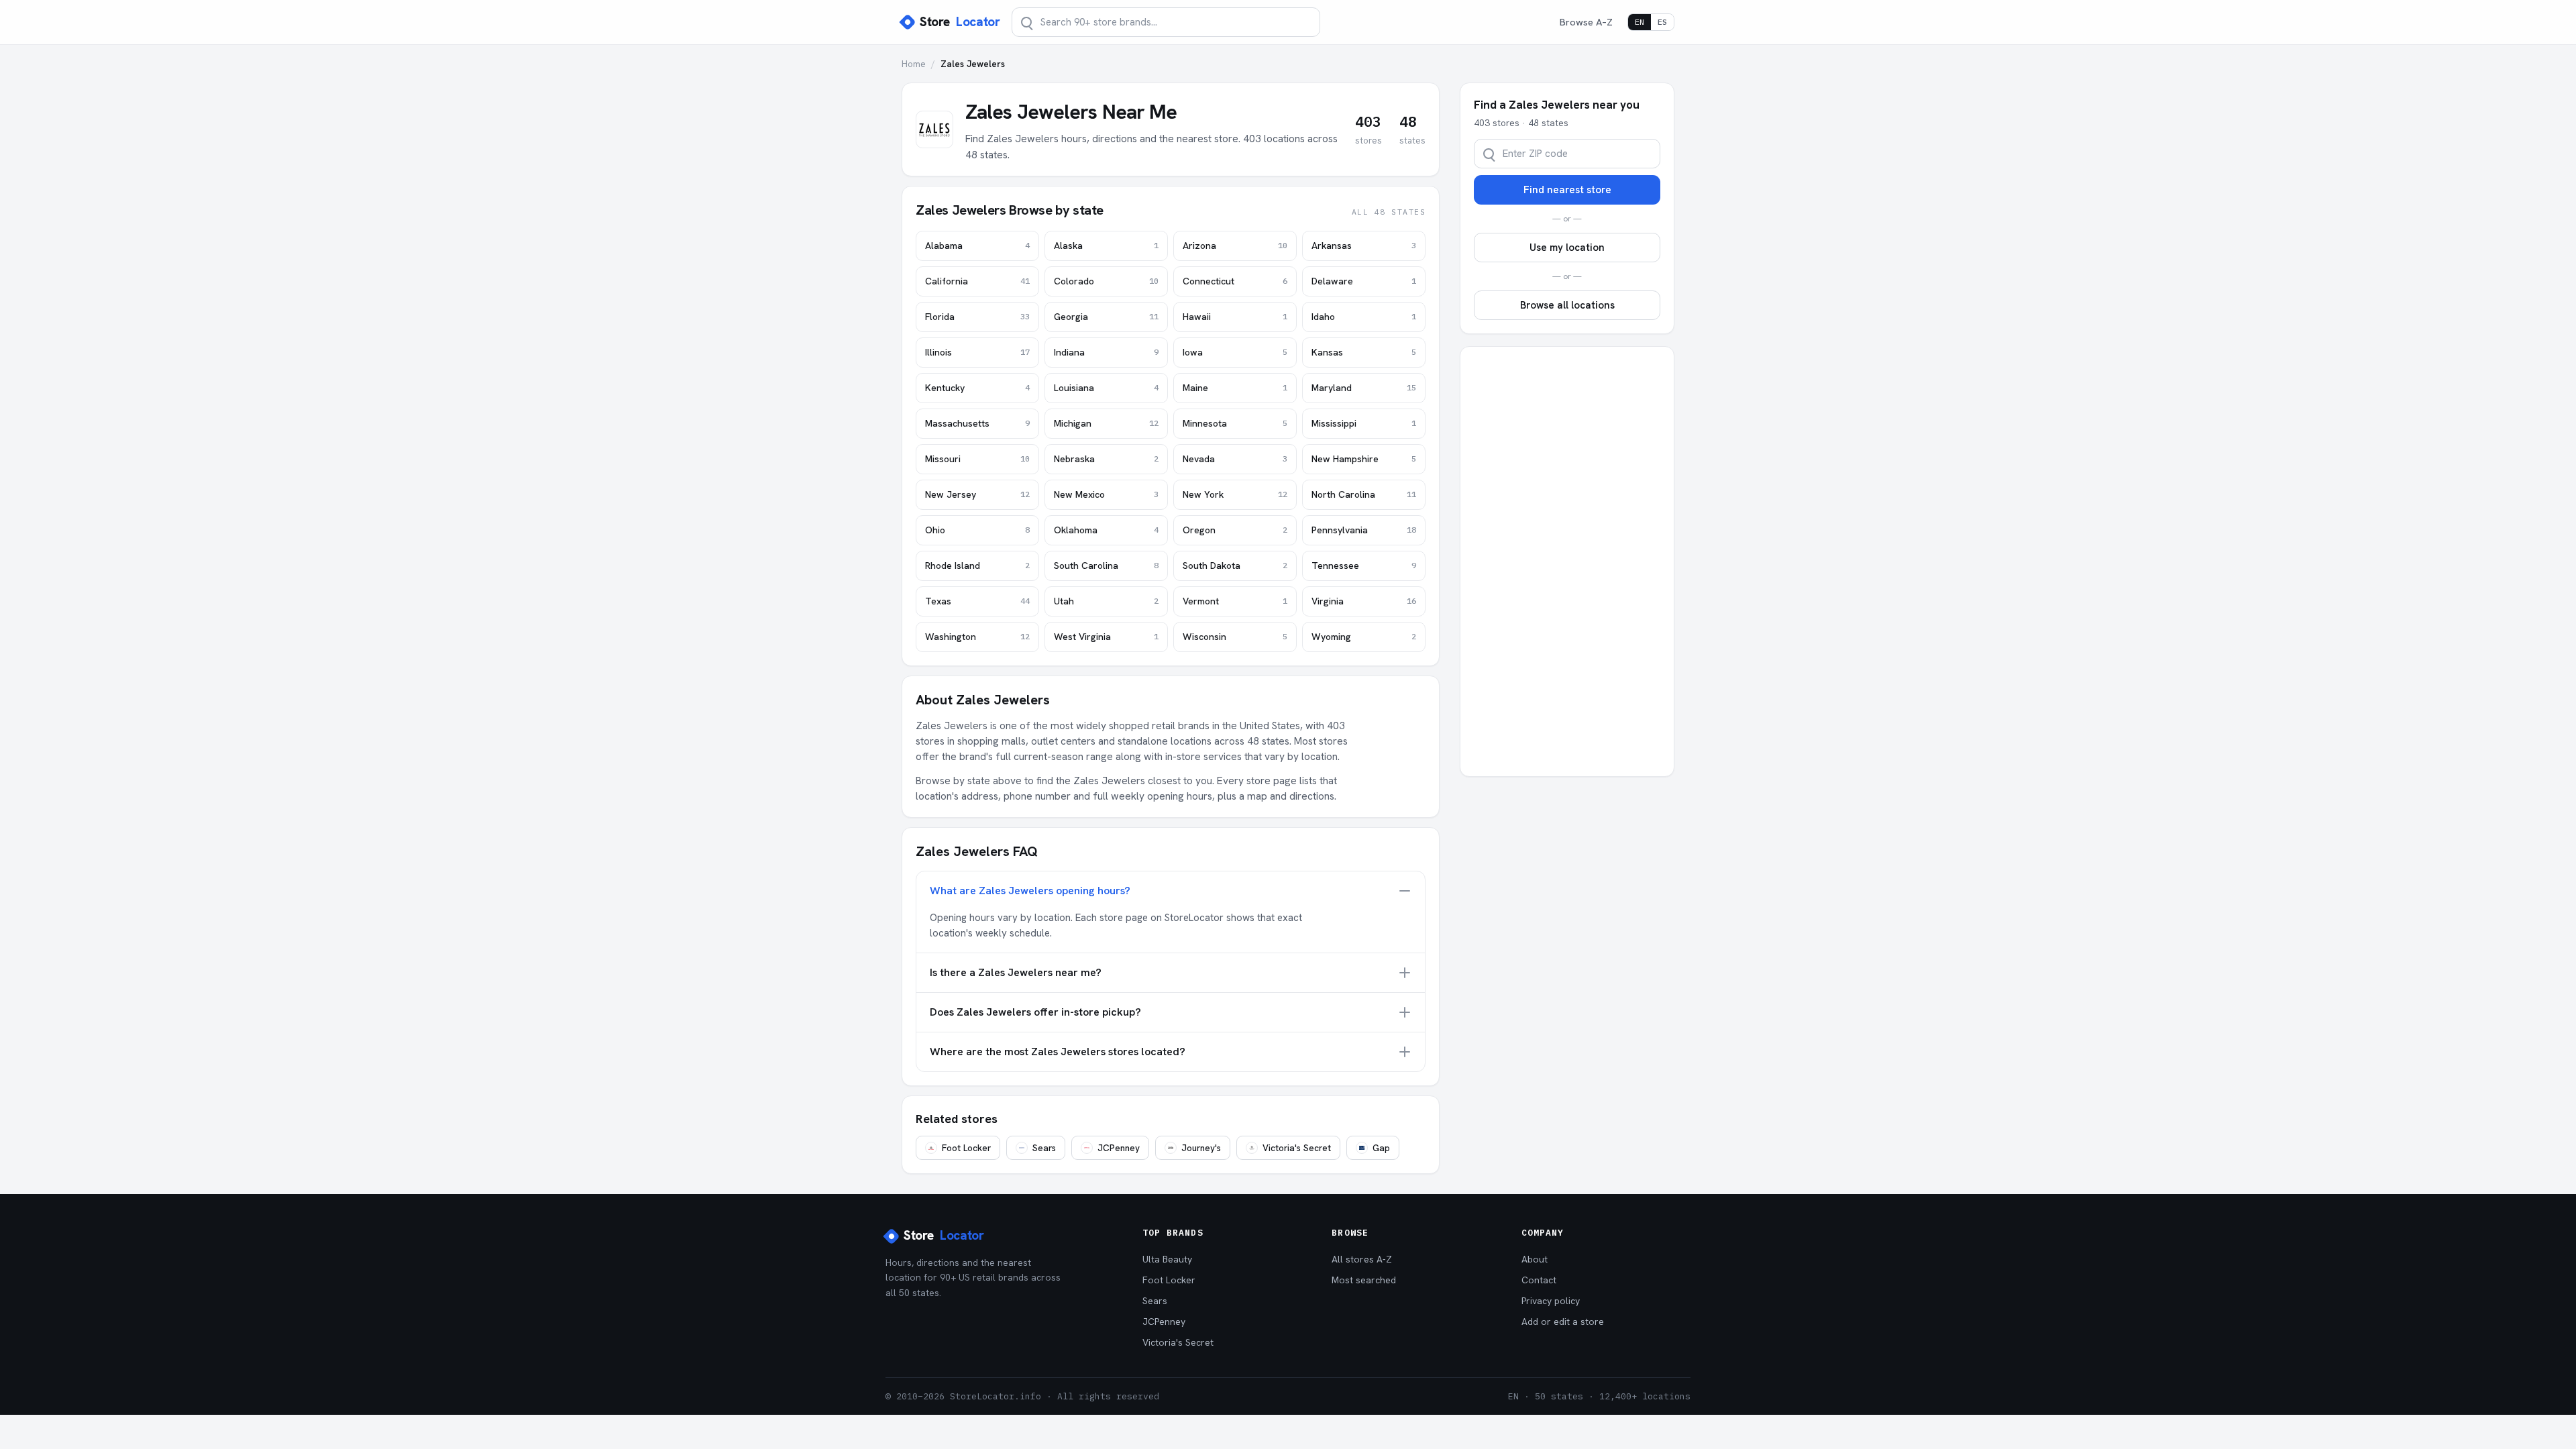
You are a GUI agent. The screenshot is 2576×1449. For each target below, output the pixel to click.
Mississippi (1364, 423)
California (977, 281)
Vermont (1235, 601)
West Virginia (1106, 637)
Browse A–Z (1586, 22)
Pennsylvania (1364, 530)
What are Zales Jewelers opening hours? (1030, 891)
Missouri (977, 459)
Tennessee (1364, 566)
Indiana (1106, 352)
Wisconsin (1235, 637)
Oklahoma (1106, 530)
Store (960, 22)
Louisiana (1106, 388)
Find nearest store (1567, 190)
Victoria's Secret (1297, 1148)
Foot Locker (966, 1148)
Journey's (1201, 1148)
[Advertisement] (1567, 561)
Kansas (1364, 352)
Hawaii (1235, 317)
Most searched (1364, 1280)
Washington (977, 637)
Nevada (1235, 459)
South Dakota (1235, 566)
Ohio (977, 530)
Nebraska (1106, 459)
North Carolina (1364, 494)
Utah (1106, 601)
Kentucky (977, 388)
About (1535, 1259)
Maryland (1364, 388)
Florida (977, 317)
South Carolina (1106, 566)
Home (914, 64)
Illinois (977, 352)
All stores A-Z (1362, 1259)
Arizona (1235, 246)
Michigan (1106, 423)
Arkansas (1364, 246)
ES (1662, 22)
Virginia (1364, 601)
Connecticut (1235, 281)
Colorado (1106, 281)
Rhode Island (977, 566)
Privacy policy (1551, 1301)
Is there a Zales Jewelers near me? (1016, 972)
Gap (1381, 1148)
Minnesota (1235, 423)
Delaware (1364, 281)
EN (1640, 22)
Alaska (1106, 246)
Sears (1044, 1148)
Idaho (1364, 317)
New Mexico (1106, 494)
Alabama (977, 246)
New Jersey (977, 494)
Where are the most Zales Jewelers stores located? (1058, 1052)
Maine (1235, 388)
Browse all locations (1567, 305)
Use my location (1567, 248)
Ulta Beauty (1167, 1259)
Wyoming (1364, 637)
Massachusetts (977, 423)
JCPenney (1119, 1148)
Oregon (1235, 530)
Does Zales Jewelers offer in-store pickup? (1035, 1012)
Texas (977, 601)
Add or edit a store (1563, 1322)
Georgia (1106, 317)
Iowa (1235, 352)
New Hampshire (1364, 459)
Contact (1539, 1280)
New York (1235, 494)
